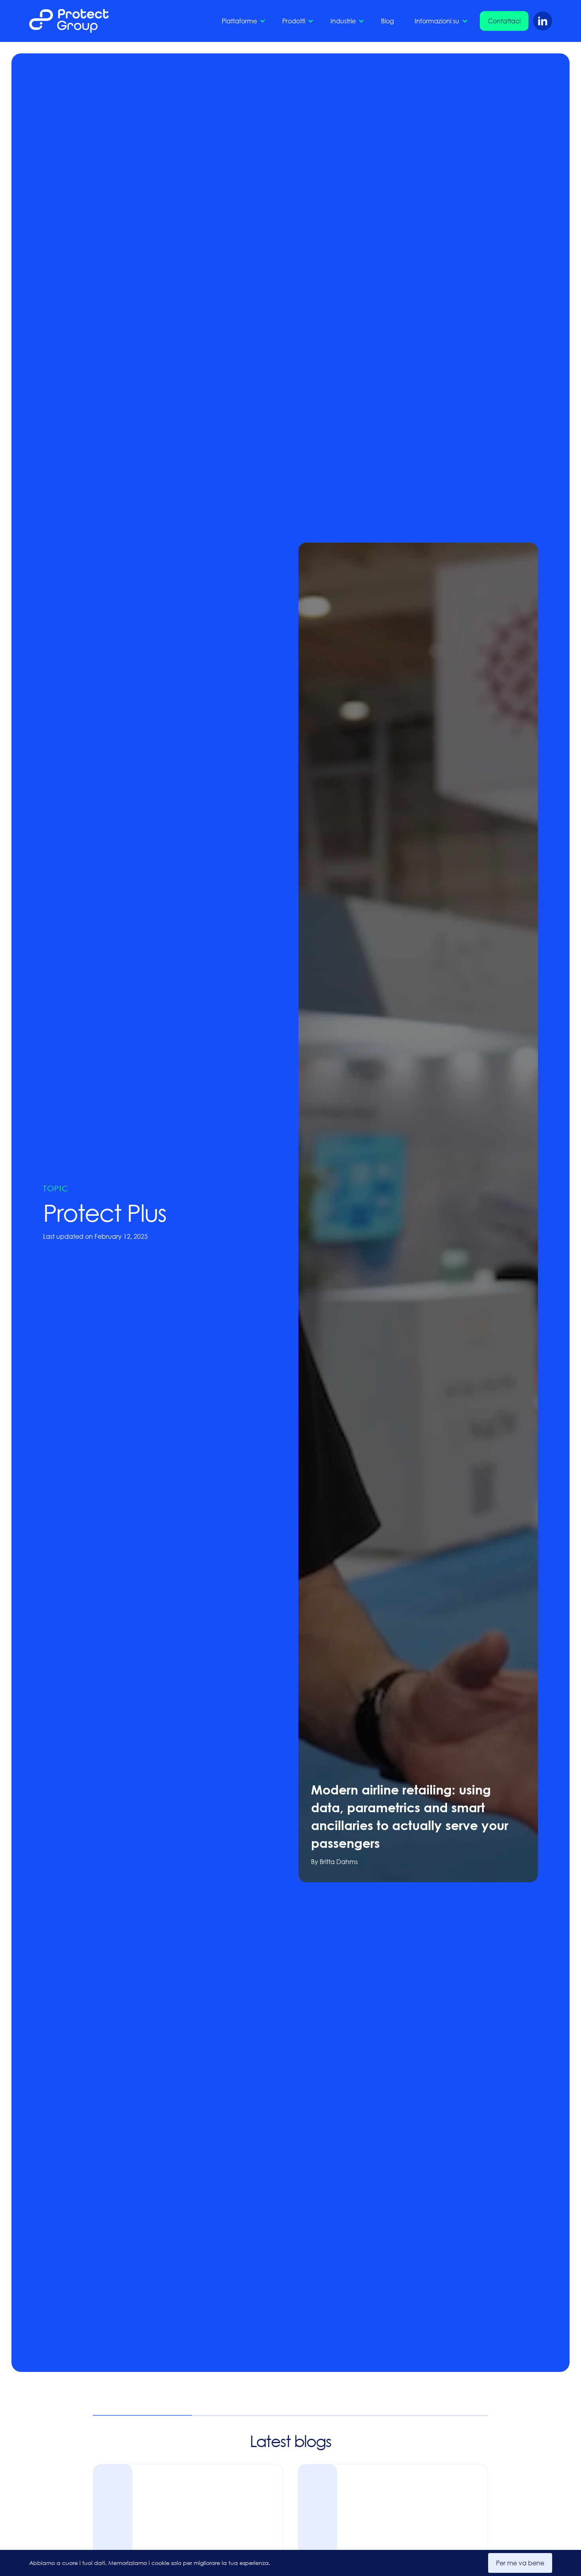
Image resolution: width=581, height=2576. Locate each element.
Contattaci (504, 21)
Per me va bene (520, 2563)
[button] (242, 21)
